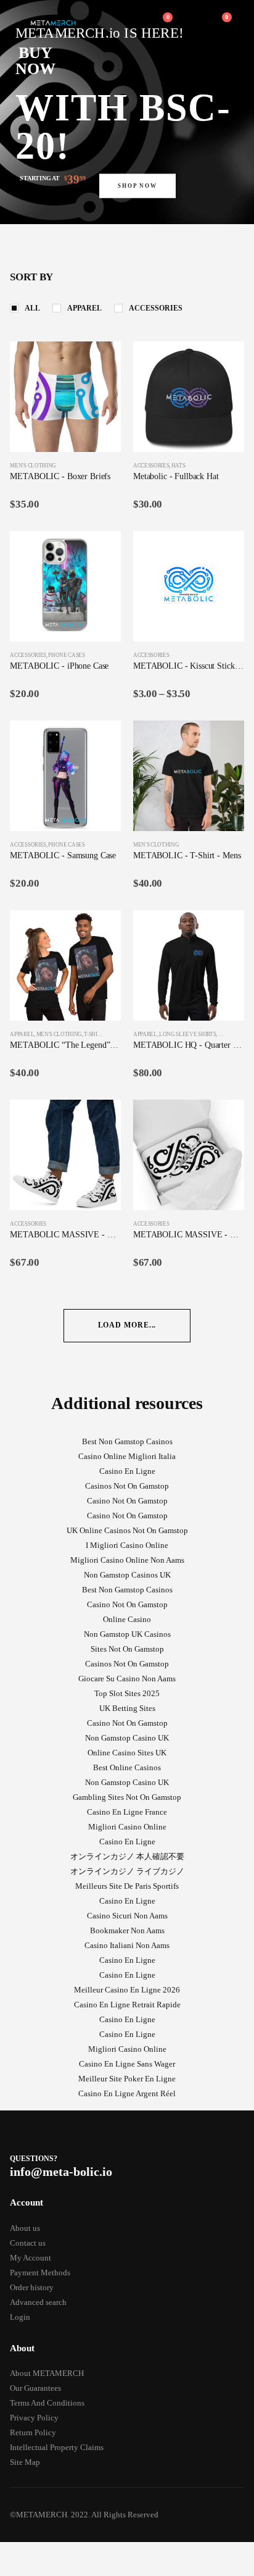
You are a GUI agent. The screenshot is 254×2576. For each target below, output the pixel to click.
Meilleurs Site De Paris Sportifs (127, 1886)
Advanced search (38, 2302)
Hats (178, 466)
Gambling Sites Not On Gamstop (127, 1797)
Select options (100, 362)
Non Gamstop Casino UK (127, 1738)
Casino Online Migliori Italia (127, 1456)
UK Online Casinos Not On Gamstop (127, 1530)
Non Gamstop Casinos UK (127, 1575)
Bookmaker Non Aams (127, 1930)
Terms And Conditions (47, 2403)
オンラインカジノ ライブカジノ (127, 1871)
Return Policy (33, 2432)
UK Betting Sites (127, 1708)
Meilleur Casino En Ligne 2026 (127, 1990)
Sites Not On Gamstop (127, 1649)
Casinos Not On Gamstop (127, 1486)
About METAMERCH (47, 2373)
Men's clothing (33, 466)
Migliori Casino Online (127, 1827)
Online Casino (127, 1619)
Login (20, 2317)
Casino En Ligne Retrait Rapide (127, 2005)
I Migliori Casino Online (127, 1545)
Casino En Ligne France (127, 1812)
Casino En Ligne (127, 1471)
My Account (31, 2258)
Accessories (156, 308)
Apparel (84, 308)
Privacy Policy (34, 2418)
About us (25, 2228)
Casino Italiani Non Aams (127, 1945)
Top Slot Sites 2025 (127, 1693)
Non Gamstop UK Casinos (127, 1634)
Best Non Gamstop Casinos (127, 1441)
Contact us (28, 2243)
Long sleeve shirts (187, 1034)
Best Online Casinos (127, 1767)
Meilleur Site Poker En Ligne (127, 2079)
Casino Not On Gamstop (127, 1501)
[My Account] (133, 23)
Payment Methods (40, 2273)
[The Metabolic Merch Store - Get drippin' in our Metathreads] (53, 23)
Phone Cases (66, 655)
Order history (32, 2287)
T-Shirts (95, 1034)
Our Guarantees (35, 2388)
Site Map (25, 2462)
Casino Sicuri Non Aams (127, 1916)
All (32, 308)
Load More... (127, 1325)
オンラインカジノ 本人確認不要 (127, 1856)
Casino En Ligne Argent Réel (127, 2093)
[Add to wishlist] (115, 466)
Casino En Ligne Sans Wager (127, 2064)
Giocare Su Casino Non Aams (127, 1679)
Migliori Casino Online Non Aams (127, 1560)
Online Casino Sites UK (127, 1753)
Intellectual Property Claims (57, 2447)
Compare (100, 390)
